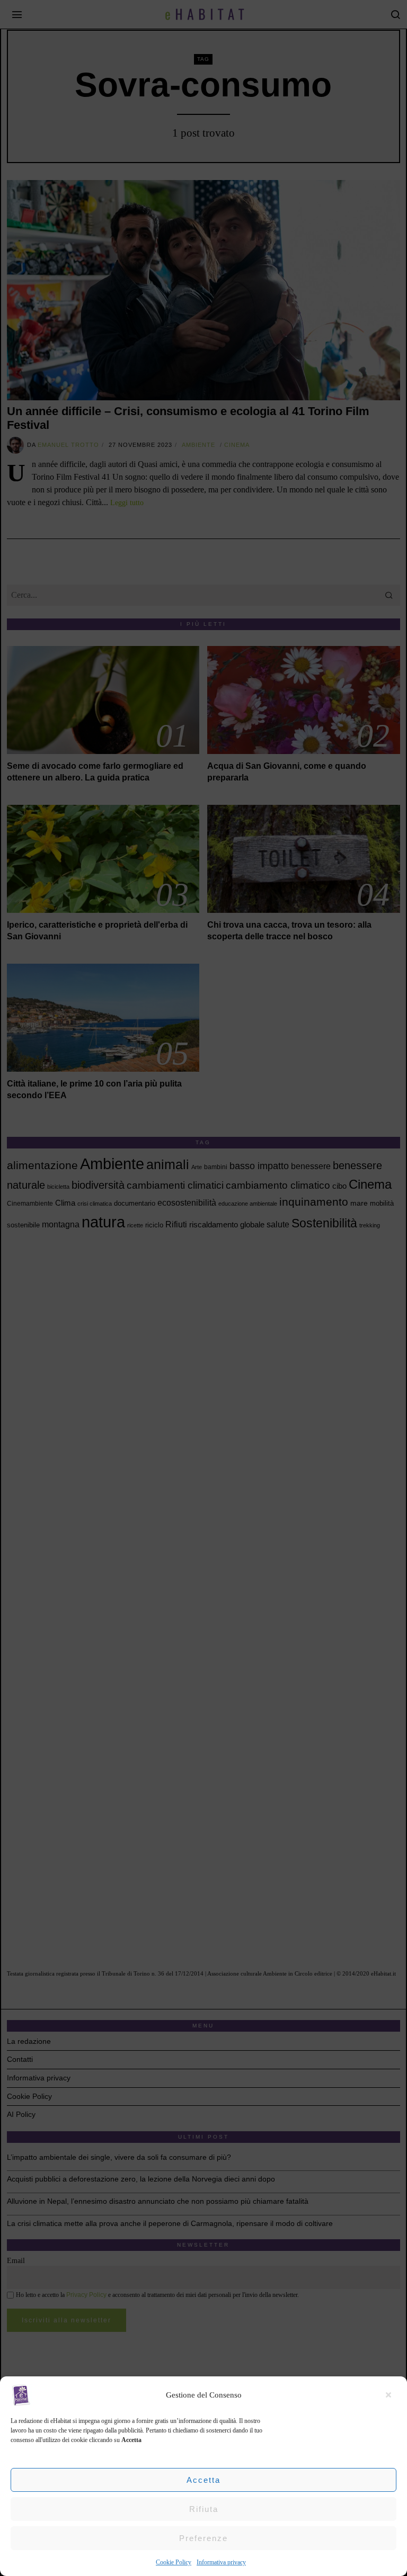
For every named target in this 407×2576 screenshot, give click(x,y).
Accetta (203, 2480)
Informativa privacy (221, 2562)
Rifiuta (204, 2509)
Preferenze (203, 2538)
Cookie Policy (174, 2562)
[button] (391, 2395)
